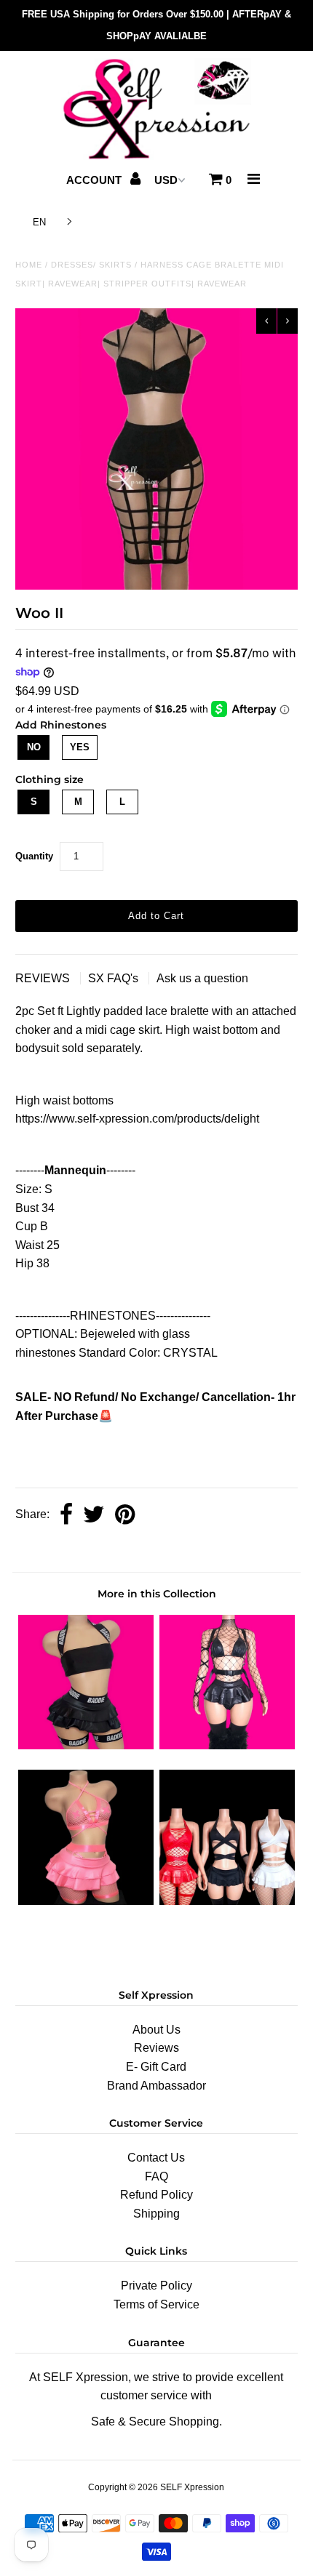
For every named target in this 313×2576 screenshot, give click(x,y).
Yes (80, 747)
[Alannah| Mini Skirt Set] (86, 1745)
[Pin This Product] (125, 1516)
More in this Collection (157, 1594)
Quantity (34, 856)
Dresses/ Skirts (91, 265)
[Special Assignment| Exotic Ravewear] (227, 1901)
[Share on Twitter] (94, 1516)
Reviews (156, 2048)
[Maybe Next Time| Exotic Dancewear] (86, 1901)
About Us (156, 2030)
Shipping (156, 2214)
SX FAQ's (115, 978)
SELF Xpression (192, 2487)
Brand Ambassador (156, 2086)
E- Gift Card (156, 2067)
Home (29, 265)
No (34, 747)
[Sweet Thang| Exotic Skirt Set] (227, 1745)
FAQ (156, 2176)
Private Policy (156, 2286)
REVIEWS (44, 978)
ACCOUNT (95, 180)
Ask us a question (202, 978)
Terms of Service (156, 2304)
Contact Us (156, 2158)
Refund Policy (156, 2195)
